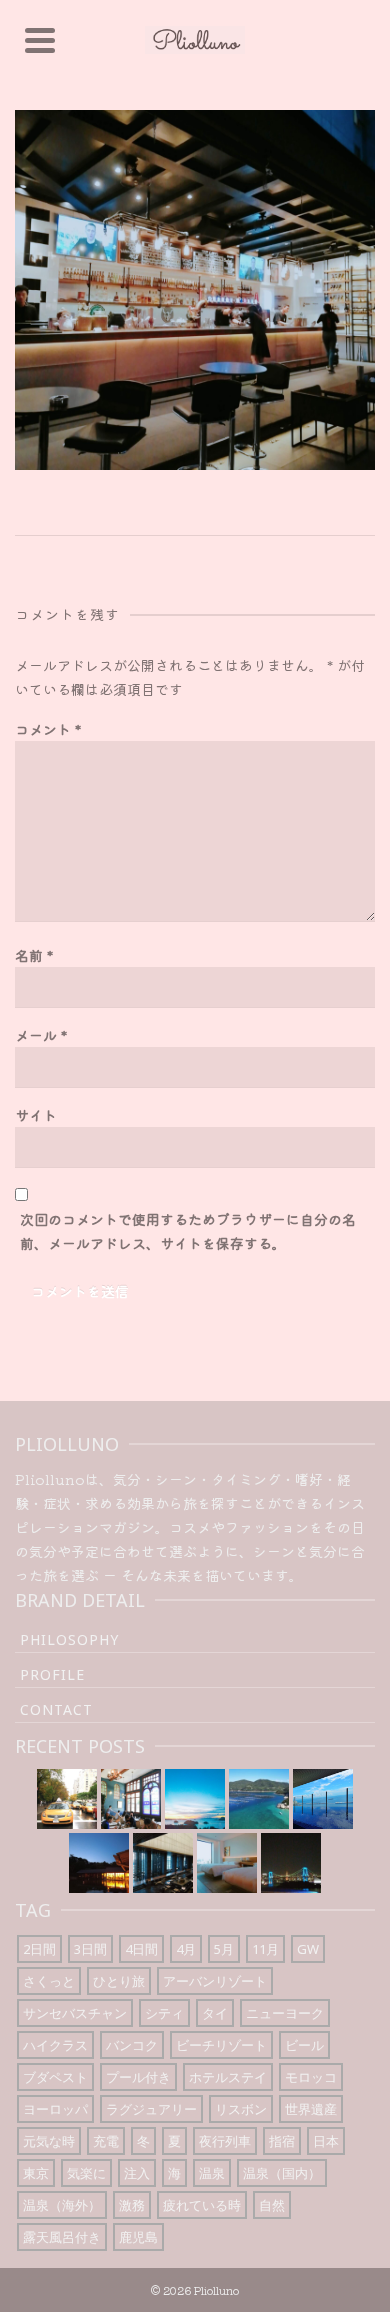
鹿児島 (138, 2237)
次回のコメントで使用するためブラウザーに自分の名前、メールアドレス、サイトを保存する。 (188, 1231)
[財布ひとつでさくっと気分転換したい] (291, 1863)
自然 (272, 2205)
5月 (224, 1949)
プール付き (138, 2077)
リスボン (241, 2109)
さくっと (49, 1981)
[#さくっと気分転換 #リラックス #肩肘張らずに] (323, 1799)
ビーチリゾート (221, 2045)
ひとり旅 (119, 1981)
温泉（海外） (62, 2205)
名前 (34, 955)
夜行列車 (225, 2141)
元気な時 (49, 2141)
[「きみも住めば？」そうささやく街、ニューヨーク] (67, 1799)
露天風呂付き (62, 2237)
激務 (132, 2205)
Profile (52, 1674)
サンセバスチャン (75, 2013)
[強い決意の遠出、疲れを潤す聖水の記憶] (195, 1799)
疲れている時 (202, 2205)
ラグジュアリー (151, 2109)
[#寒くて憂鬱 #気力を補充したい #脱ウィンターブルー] (259, 1799)
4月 (186, 1949)
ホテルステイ (228, 2077)
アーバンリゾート (215, 1981)
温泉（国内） (282, 2173)
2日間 (39, 1949)
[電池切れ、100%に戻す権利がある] (163, 1863)
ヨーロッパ (55, 2109)
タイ (215, 2013)
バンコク (132, 2045)
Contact (56, 1709)
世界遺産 (311, 2109)
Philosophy (69, 1639)
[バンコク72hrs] (131, 1799)
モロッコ (311, 2077)
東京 (36, 2173)
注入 (137, 2173)
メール (41, 1035)
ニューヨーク (285, 2013)
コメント (48, 729)
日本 (326, 2141)
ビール (304, 2045)
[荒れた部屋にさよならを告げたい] (227, 1863)
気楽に (86, 2173)
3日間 (90, 1949)
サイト (36, 1115)
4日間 (141, 1949)
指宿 (282, 2141)
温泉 (212, 2173)
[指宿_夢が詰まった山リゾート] (99, 1863)
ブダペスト (55, 2077)
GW (308, 1949)
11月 (265, 1949)
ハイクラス (55, 2045)
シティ (164, 2013)
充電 (106, 2141)
